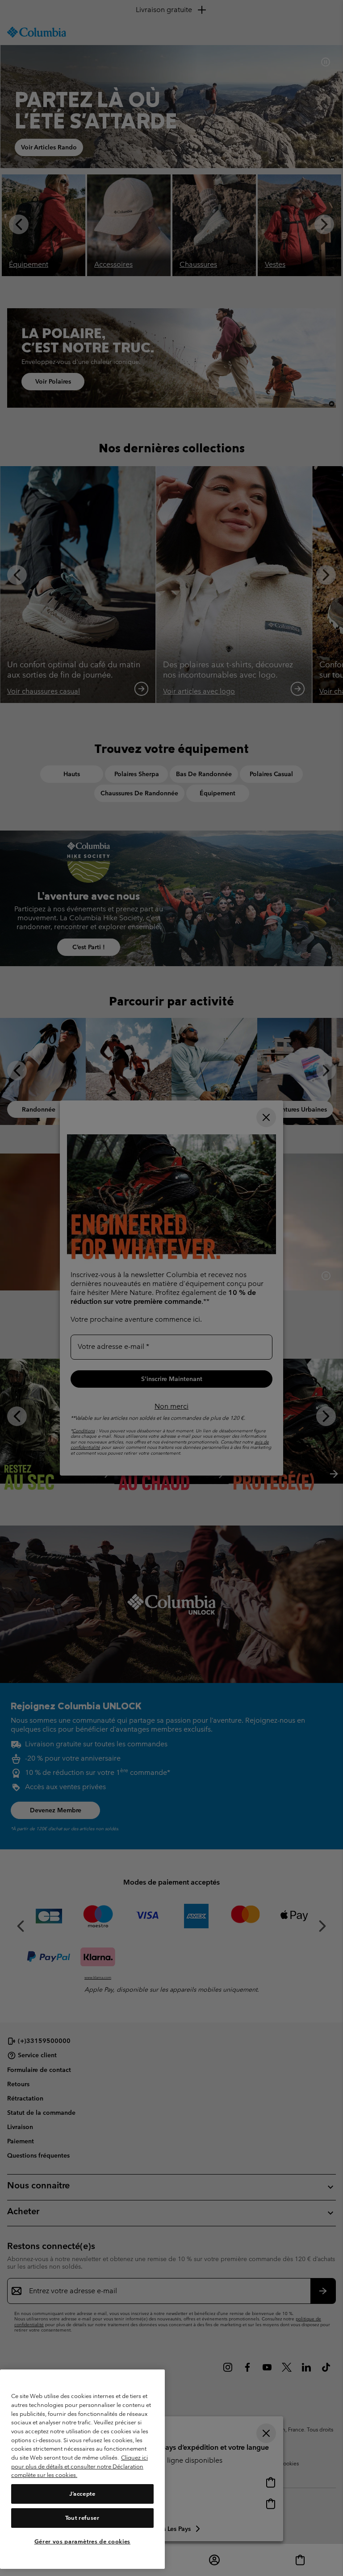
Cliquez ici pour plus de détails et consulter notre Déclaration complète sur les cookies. (79, 2466)
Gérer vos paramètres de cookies (82, 2541)
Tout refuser (82, 2518)
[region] (82, 2469)
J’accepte (82, 2494)
